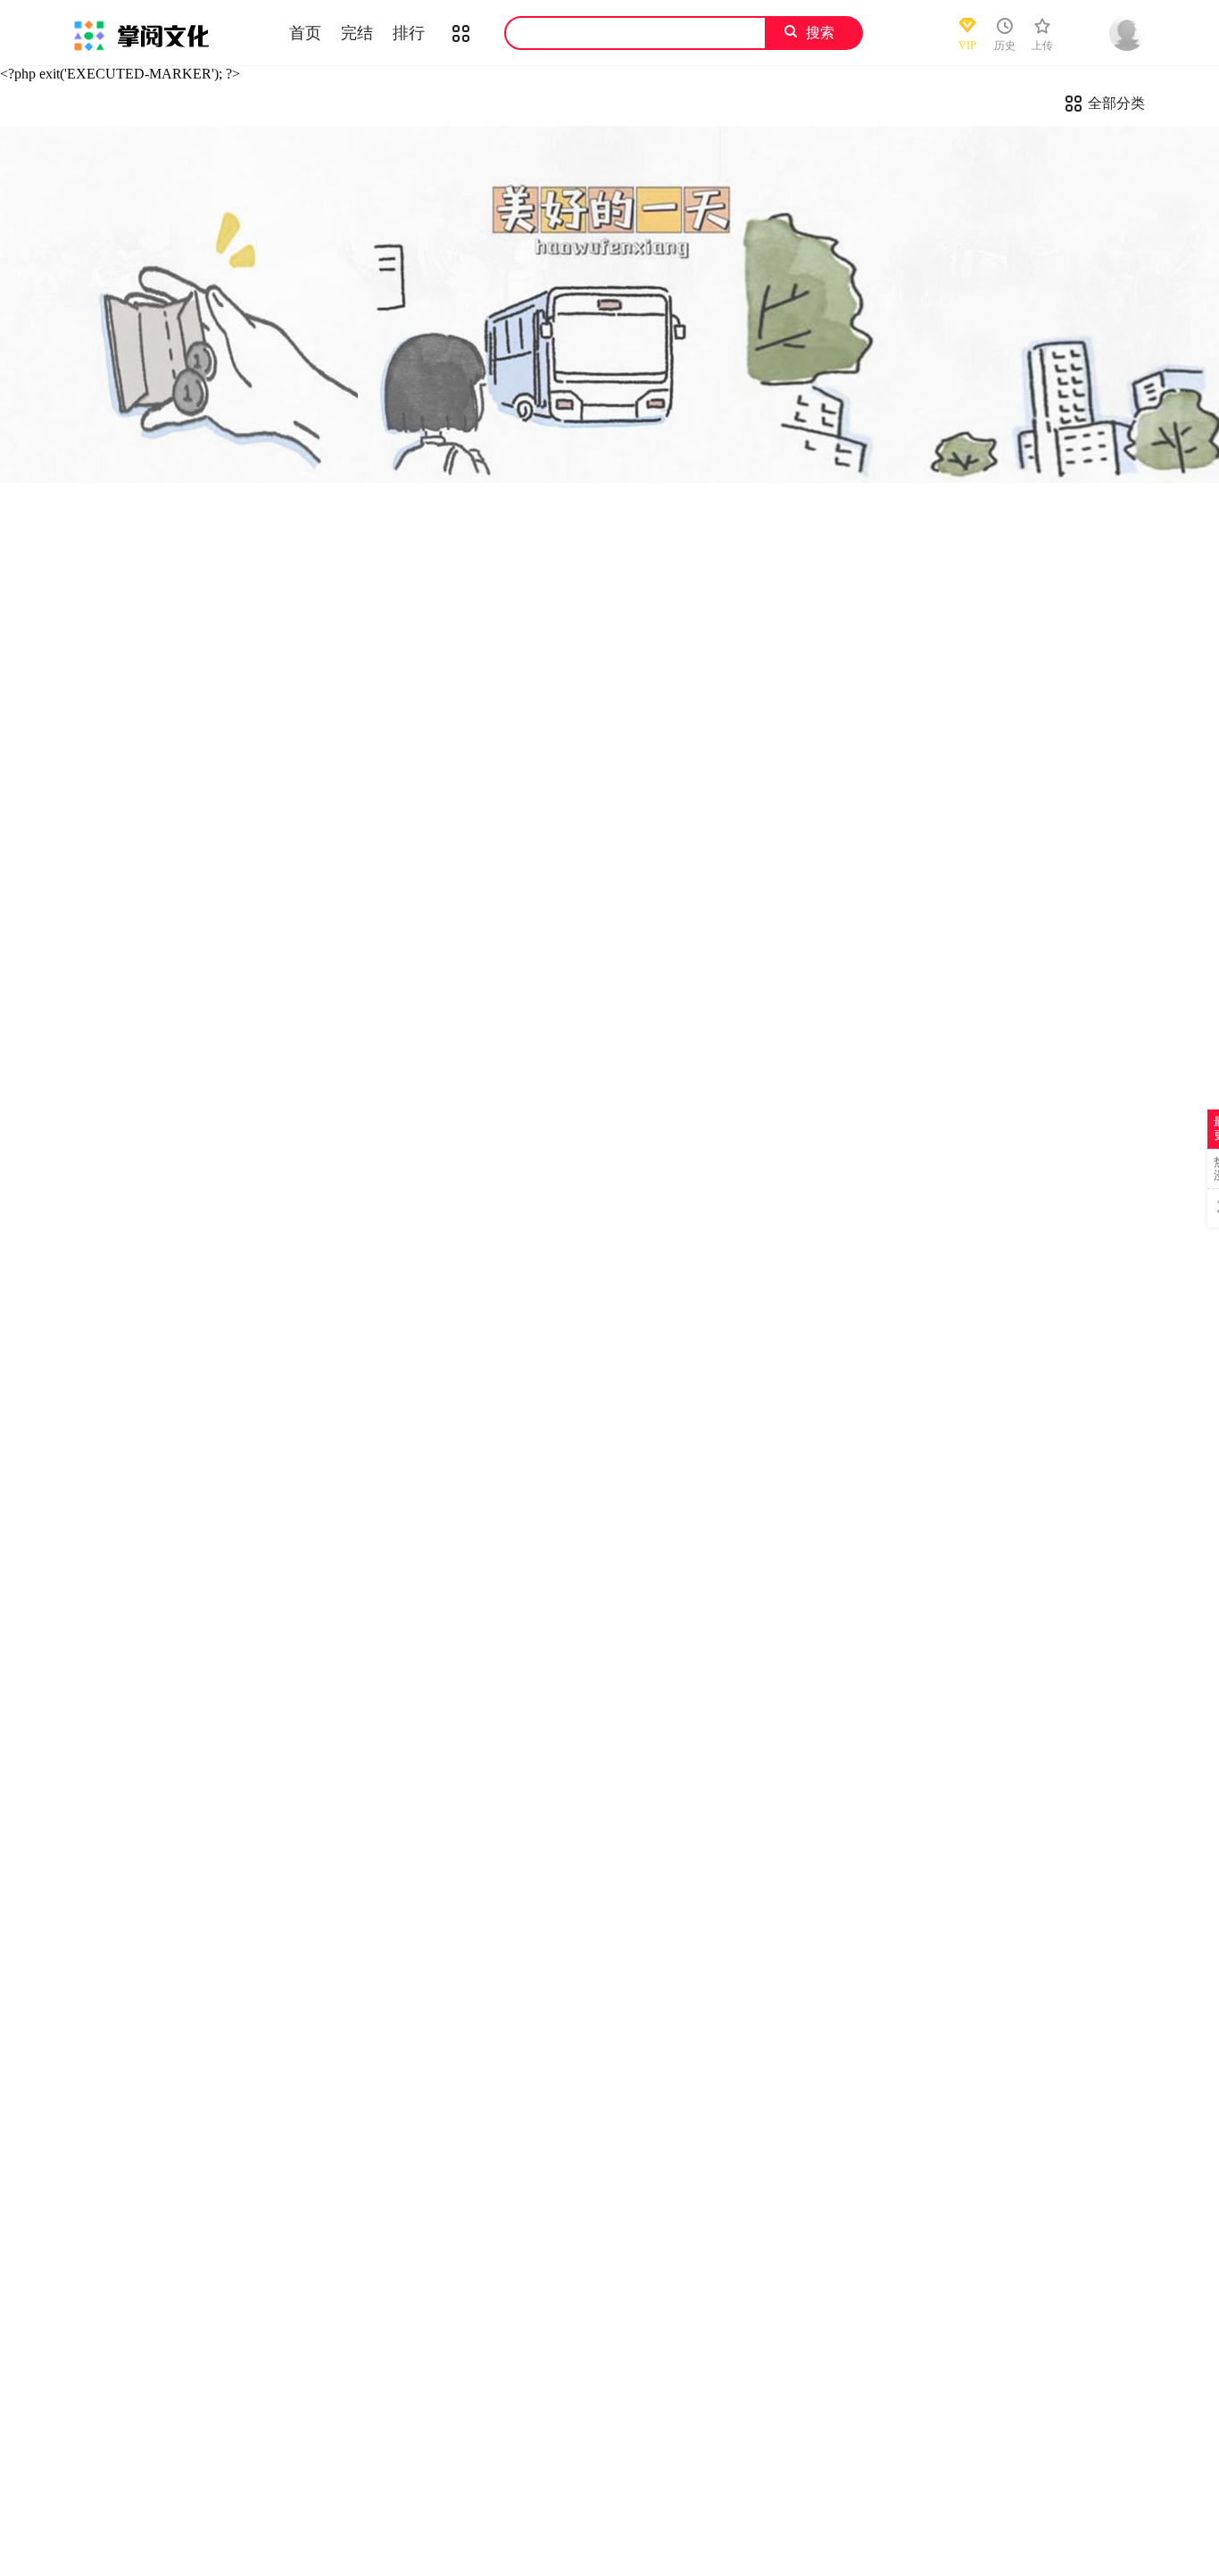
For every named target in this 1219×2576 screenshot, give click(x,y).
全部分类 (1116, 103)
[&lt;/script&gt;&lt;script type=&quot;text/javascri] (609, 304)
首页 (305, 33)
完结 (357, 33)
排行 (409, 33)
